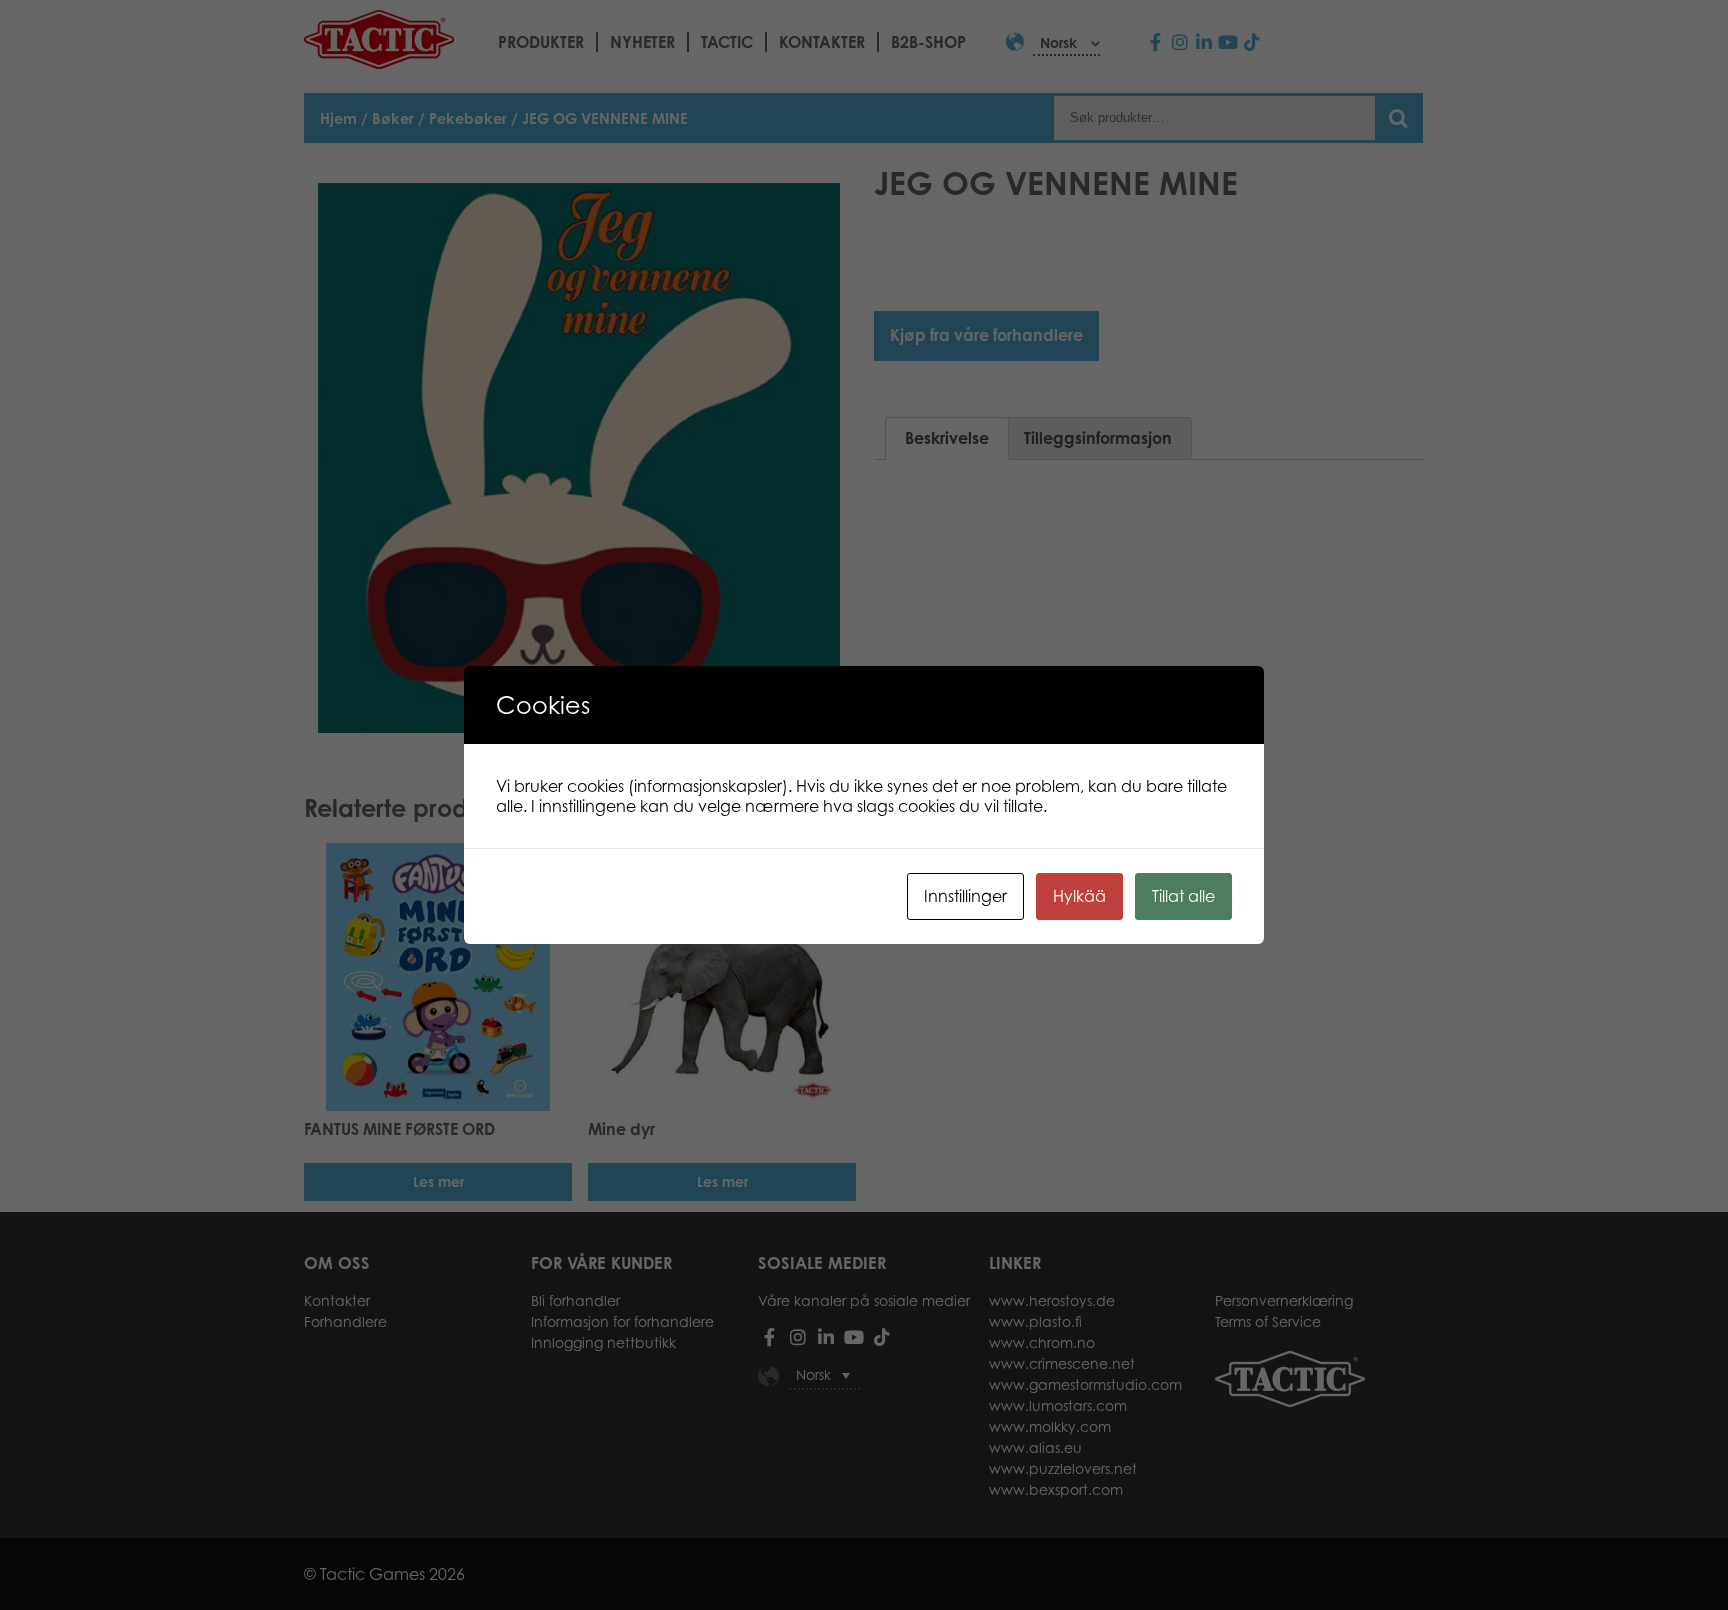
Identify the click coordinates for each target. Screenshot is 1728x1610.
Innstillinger (965, 896)
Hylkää (1079, 896)
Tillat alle (1183, 896)
